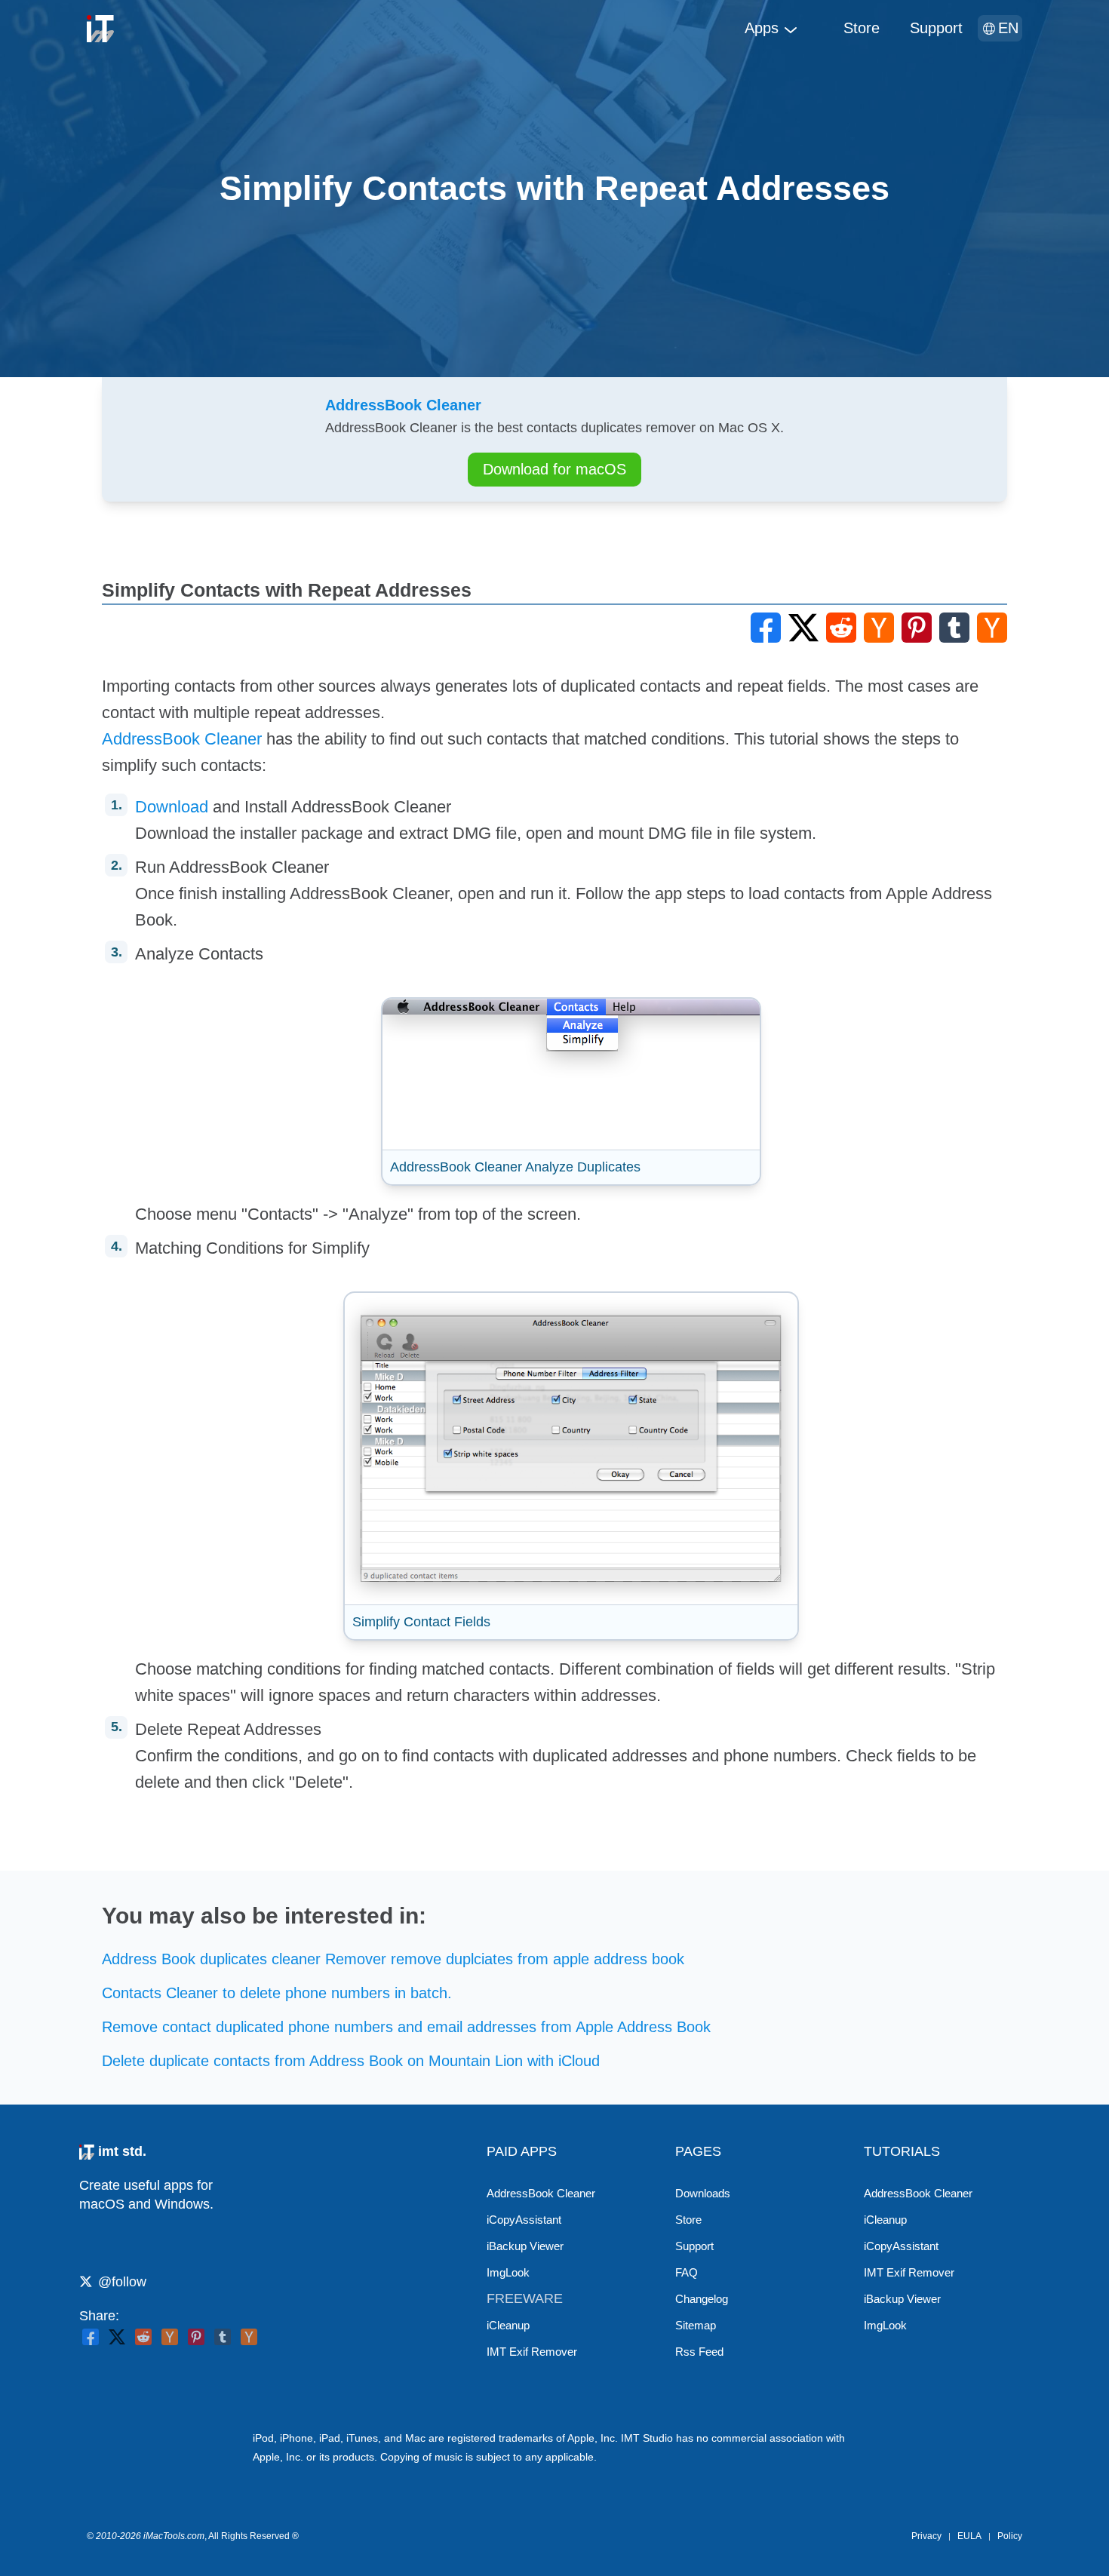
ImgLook (508, 2272)
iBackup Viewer (525, 2246)
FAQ (687, 2272)
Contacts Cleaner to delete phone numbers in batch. (277, 1993)
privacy (926, 2536)
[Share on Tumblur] (223, 2337)
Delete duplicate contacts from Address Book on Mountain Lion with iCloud (351, 2061)
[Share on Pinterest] (196, 2337)
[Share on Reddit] (143, 2337)
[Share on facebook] (91, 2337)
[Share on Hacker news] (170, 2337)
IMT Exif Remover (532, 2352)
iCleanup (508, 2325)
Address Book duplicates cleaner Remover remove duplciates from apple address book (393, 1959)
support (936, 28)
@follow (122, 2282)
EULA (969, 2536)
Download (172, 807)
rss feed (699, 2352)
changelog (702, 2299)
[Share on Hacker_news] (249, 2337)
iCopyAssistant (524, 2220)
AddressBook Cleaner (182, 739)
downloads (703, 2193)
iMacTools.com (174, 2536)
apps (762, 28)
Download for (554, 469)
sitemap (696, 2325)
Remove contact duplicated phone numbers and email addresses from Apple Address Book (406, 2027)
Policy (1010, 2536)
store (862, 28)
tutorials (902, 2151)
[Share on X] (117, 2337)
